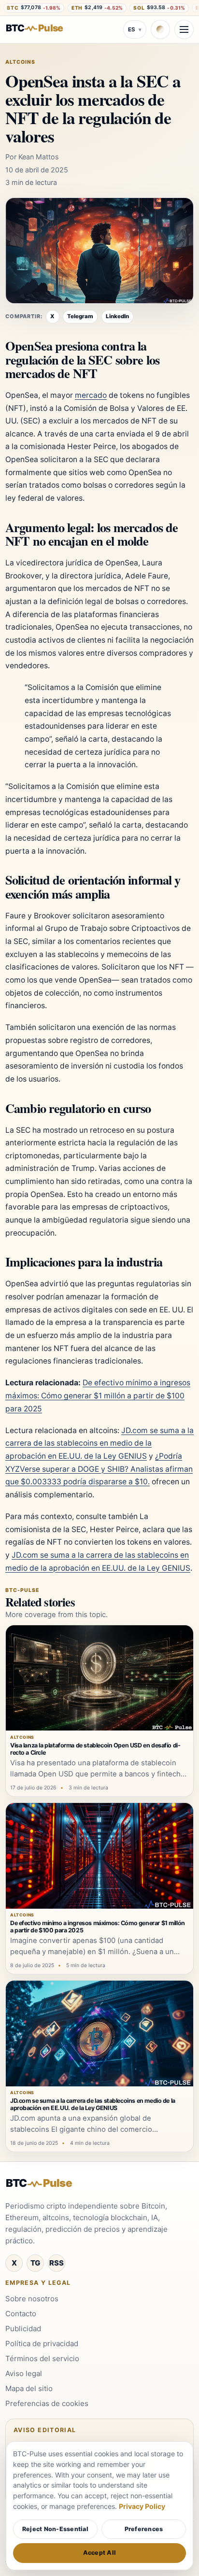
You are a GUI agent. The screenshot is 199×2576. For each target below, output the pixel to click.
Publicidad (23, 2329)
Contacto (21, 2314)
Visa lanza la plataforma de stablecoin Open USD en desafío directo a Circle (95, 1749)
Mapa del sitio (29, 2388)
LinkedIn (117, 316)
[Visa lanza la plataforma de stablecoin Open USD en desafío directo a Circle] (99, 1678)
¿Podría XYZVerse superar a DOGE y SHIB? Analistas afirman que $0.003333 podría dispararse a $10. (99, 1469)
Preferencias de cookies (47, 2403)
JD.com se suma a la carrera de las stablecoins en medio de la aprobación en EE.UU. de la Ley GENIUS (99, 1443)
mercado (91, 395)
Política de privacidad (42, 2344)
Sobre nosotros (32, 2299)
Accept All (100, 2553)
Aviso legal (24, 2373)
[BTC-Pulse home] (42, 28)
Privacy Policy (142, 2506)
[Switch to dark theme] (160, 29)
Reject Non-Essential (55, 2529)
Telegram (80, 316)
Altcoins (20, 62)
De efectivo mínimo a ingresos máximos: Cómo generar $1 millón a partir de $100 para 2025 (98, 1395)
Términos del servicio (42, 2358)
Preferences (144, 2529)
